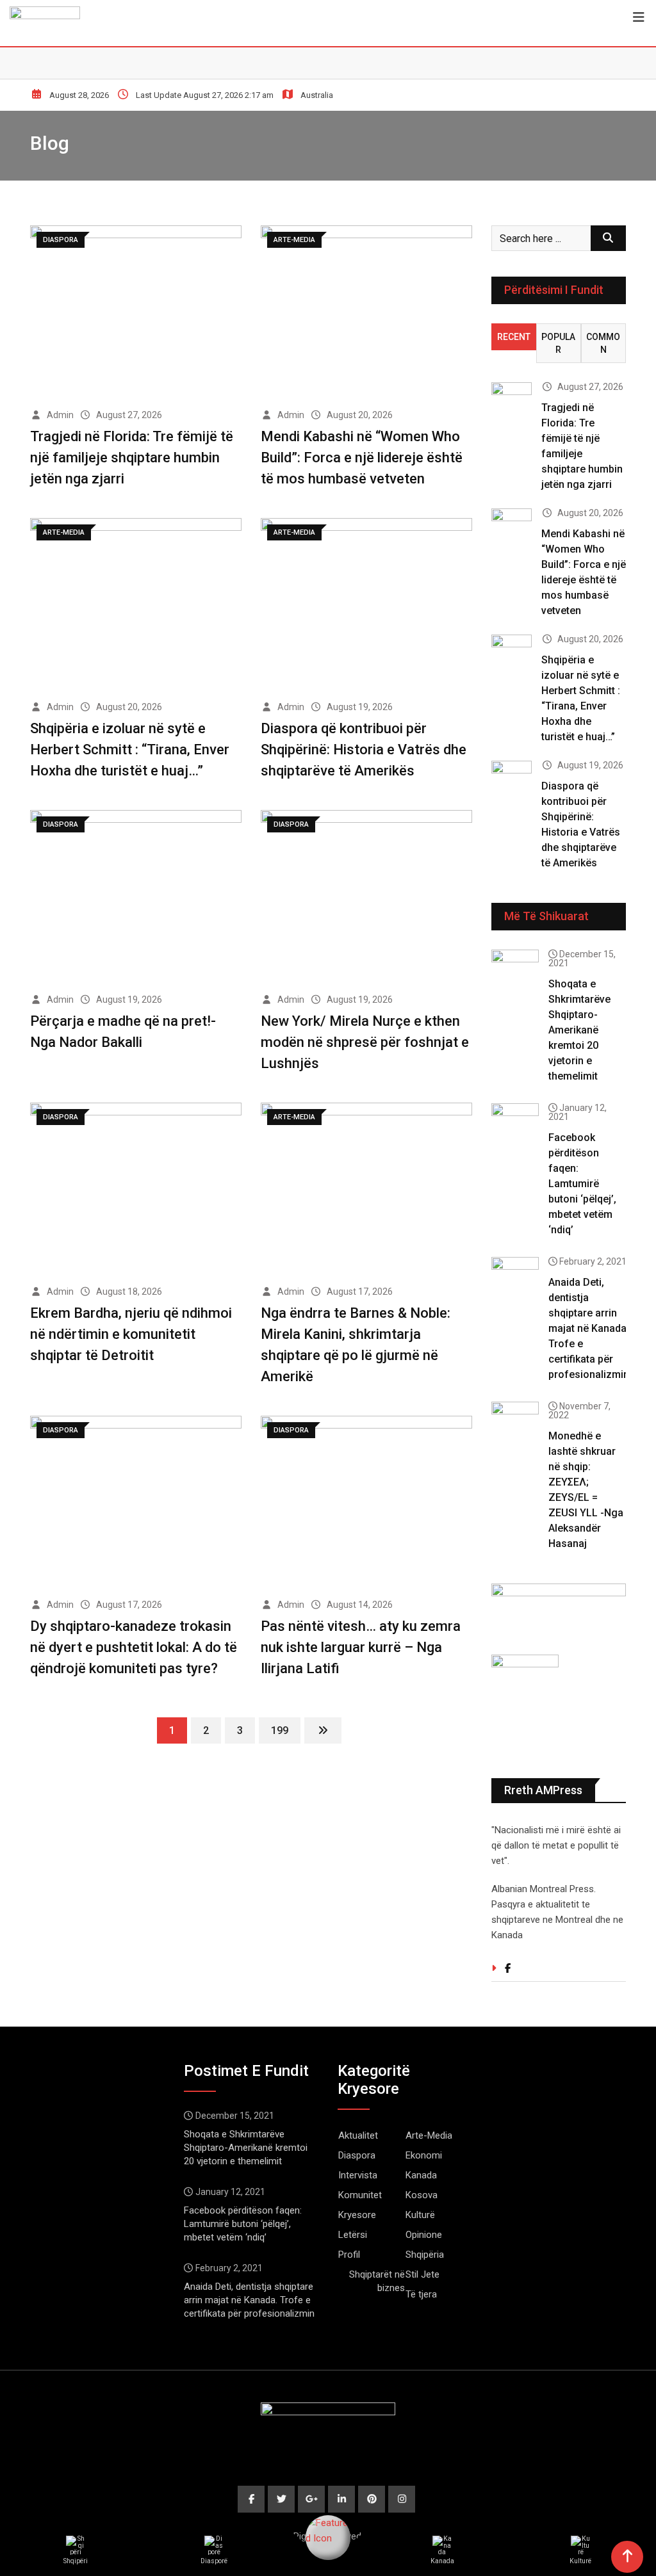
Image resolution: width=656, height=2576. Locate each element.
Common (603, 343)
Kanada (421, 2175)
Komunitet (360, 2195)
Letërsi (353, 2235)
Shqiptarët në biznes (377, 2281)
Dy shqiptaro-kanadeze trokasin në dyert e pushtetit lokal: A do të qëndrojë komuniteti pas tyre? (134, 1647)
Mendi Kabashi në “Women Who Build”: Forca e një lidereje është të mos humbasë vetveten (362, 458)
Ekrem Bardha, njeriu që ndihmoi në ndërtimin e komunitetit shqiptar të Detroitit (131, 1334)
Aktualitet (358, 2135)
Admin (60, 415)
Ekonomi (424, 2155)
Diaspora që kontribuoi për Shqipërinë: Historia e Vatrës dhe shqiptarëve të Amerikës (364, 749)
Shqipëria (425, 2255)
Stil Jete (422, 2274)
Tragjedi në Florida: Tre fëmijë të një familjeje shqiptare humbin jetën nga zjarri (132, 458)
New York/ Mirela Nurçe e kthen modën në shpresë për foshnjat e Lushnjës (365, 1042)
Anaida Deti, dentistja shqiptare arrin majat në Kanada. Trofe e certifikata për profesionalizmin (589, 1328)
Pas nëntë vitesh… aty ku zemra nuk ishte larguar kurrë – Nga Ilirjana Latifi (361, 1647)
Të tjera (421, 2294)
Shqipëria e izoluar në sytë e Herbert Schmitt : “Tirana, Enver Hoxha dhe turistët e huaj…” (130, 749)
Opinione (424, 2235)
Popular (558, 343)
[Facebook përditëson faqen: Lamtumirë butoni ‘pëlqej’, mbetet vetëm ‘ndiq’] (515, 1122)
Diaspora (357, 2155)
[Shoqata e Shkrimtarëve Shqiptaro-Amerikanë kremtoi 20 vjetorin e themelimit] (515, 968)
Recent (514, 337)
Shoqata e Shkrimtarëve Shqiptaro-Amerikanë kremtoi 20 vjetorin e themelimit (579, 1030)
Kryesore (357, 2215)
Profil (349, 2255)
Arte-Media (429, 2135)
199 (280, 1730)
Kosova (422, 2195)
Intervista (358, 2175)
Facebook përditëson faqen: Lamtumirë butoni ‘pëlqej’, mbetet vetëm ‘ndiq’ (582, 1184)
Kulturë (420, 2215)
